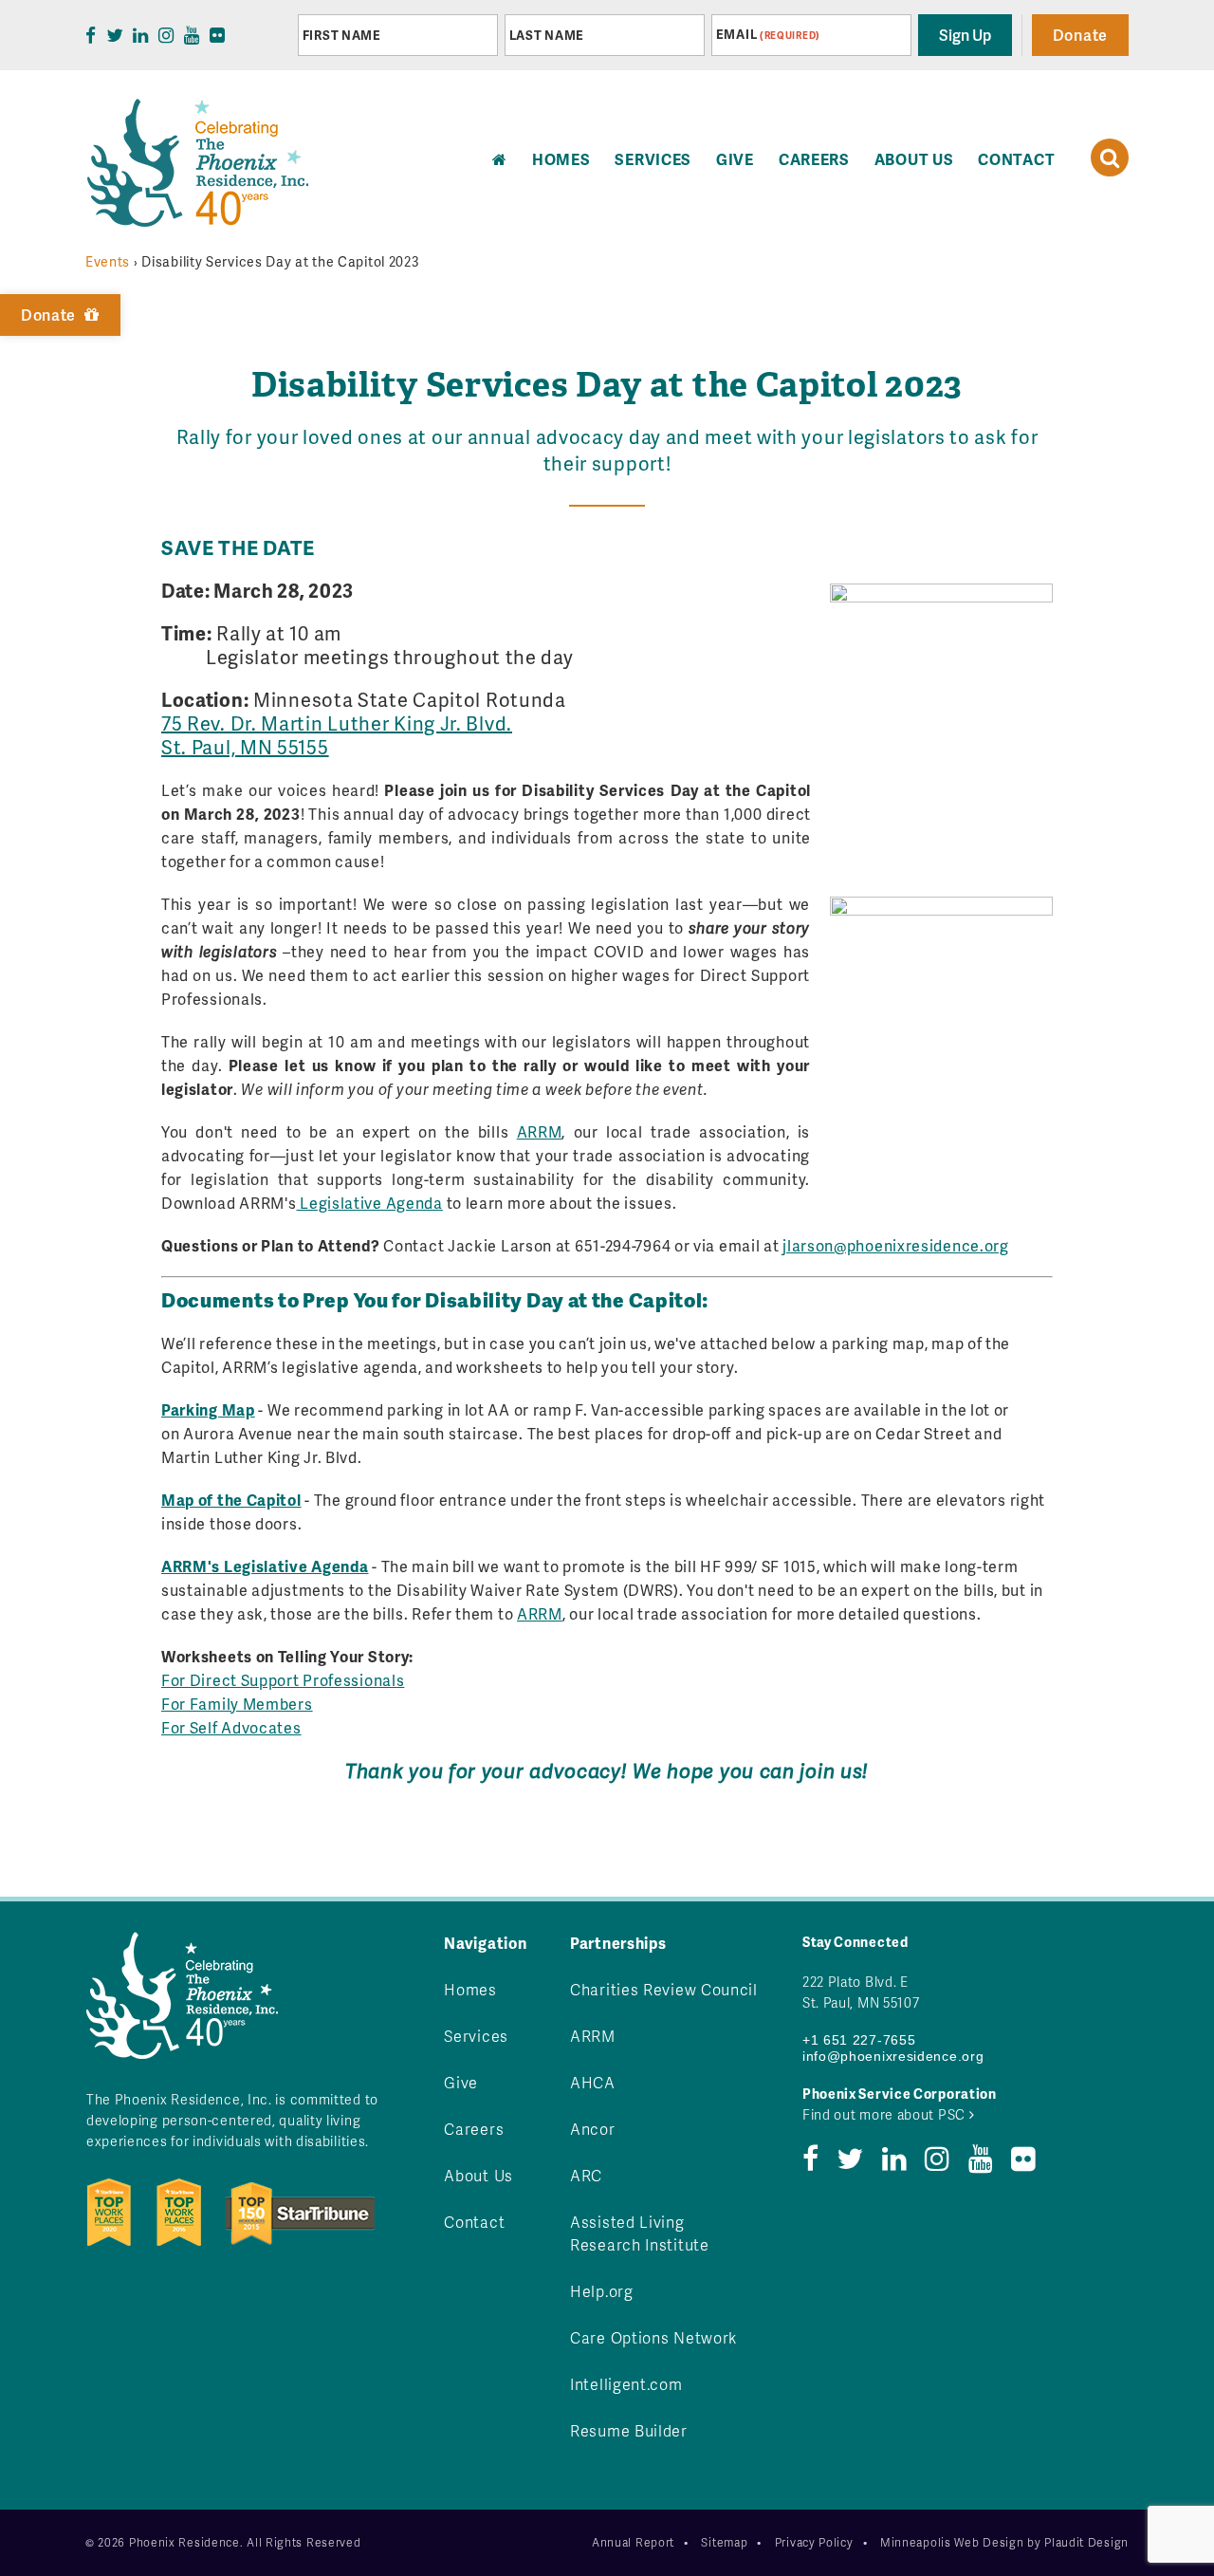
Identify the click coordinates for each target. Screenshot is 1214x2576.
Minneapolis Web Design (952, 2542)
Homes (470, 1989)
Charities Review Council (664, 1989)
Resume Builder (629, 2430)
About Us (914, 159)
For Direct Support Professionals (283, 1680)
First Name (342, 35)
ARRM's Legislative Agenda (265, 1566)
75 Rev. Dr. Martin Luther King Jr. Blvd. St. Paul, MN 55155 (337, 735)
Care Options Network (653, 2337)
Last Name (547, 35)
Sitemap (724, 2542)
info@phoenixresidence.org (893, 2056)
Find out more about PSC (886, 2114)
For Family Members (237, 1704)
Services (653, 159)
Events (108, 261)
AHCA (593, 2082)
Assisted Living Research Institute (640, 2233)
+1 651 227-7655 (859, 2040)
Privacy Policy (814, 2542)
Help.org (602, 2291)
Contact (1016, 159)
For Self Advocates (231, 1727)
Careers (814, 159)
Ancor (593, 2129)
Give (735, 159)
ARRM (540, 1131)
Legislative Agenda (370, 1203)
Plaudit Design (1086, 2542)
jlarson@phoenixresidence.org (896, 1245)
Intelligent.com (626, 2384)
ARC (586, 2175)
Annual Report (633, 2542)
